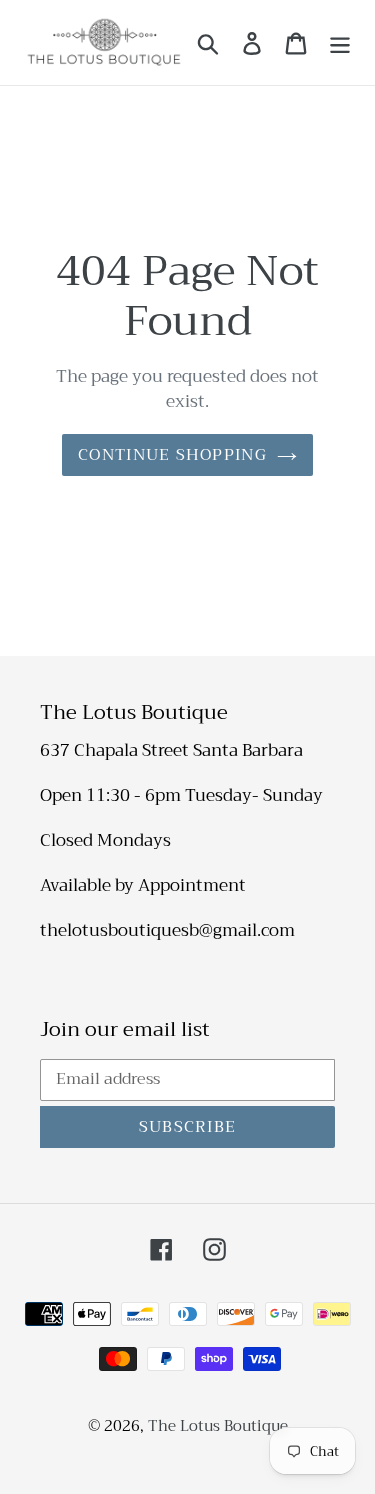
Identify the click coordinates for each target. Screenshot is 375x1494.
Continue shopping (172, 455)
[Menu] (340, 42)
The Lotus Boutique (218, 1426)
